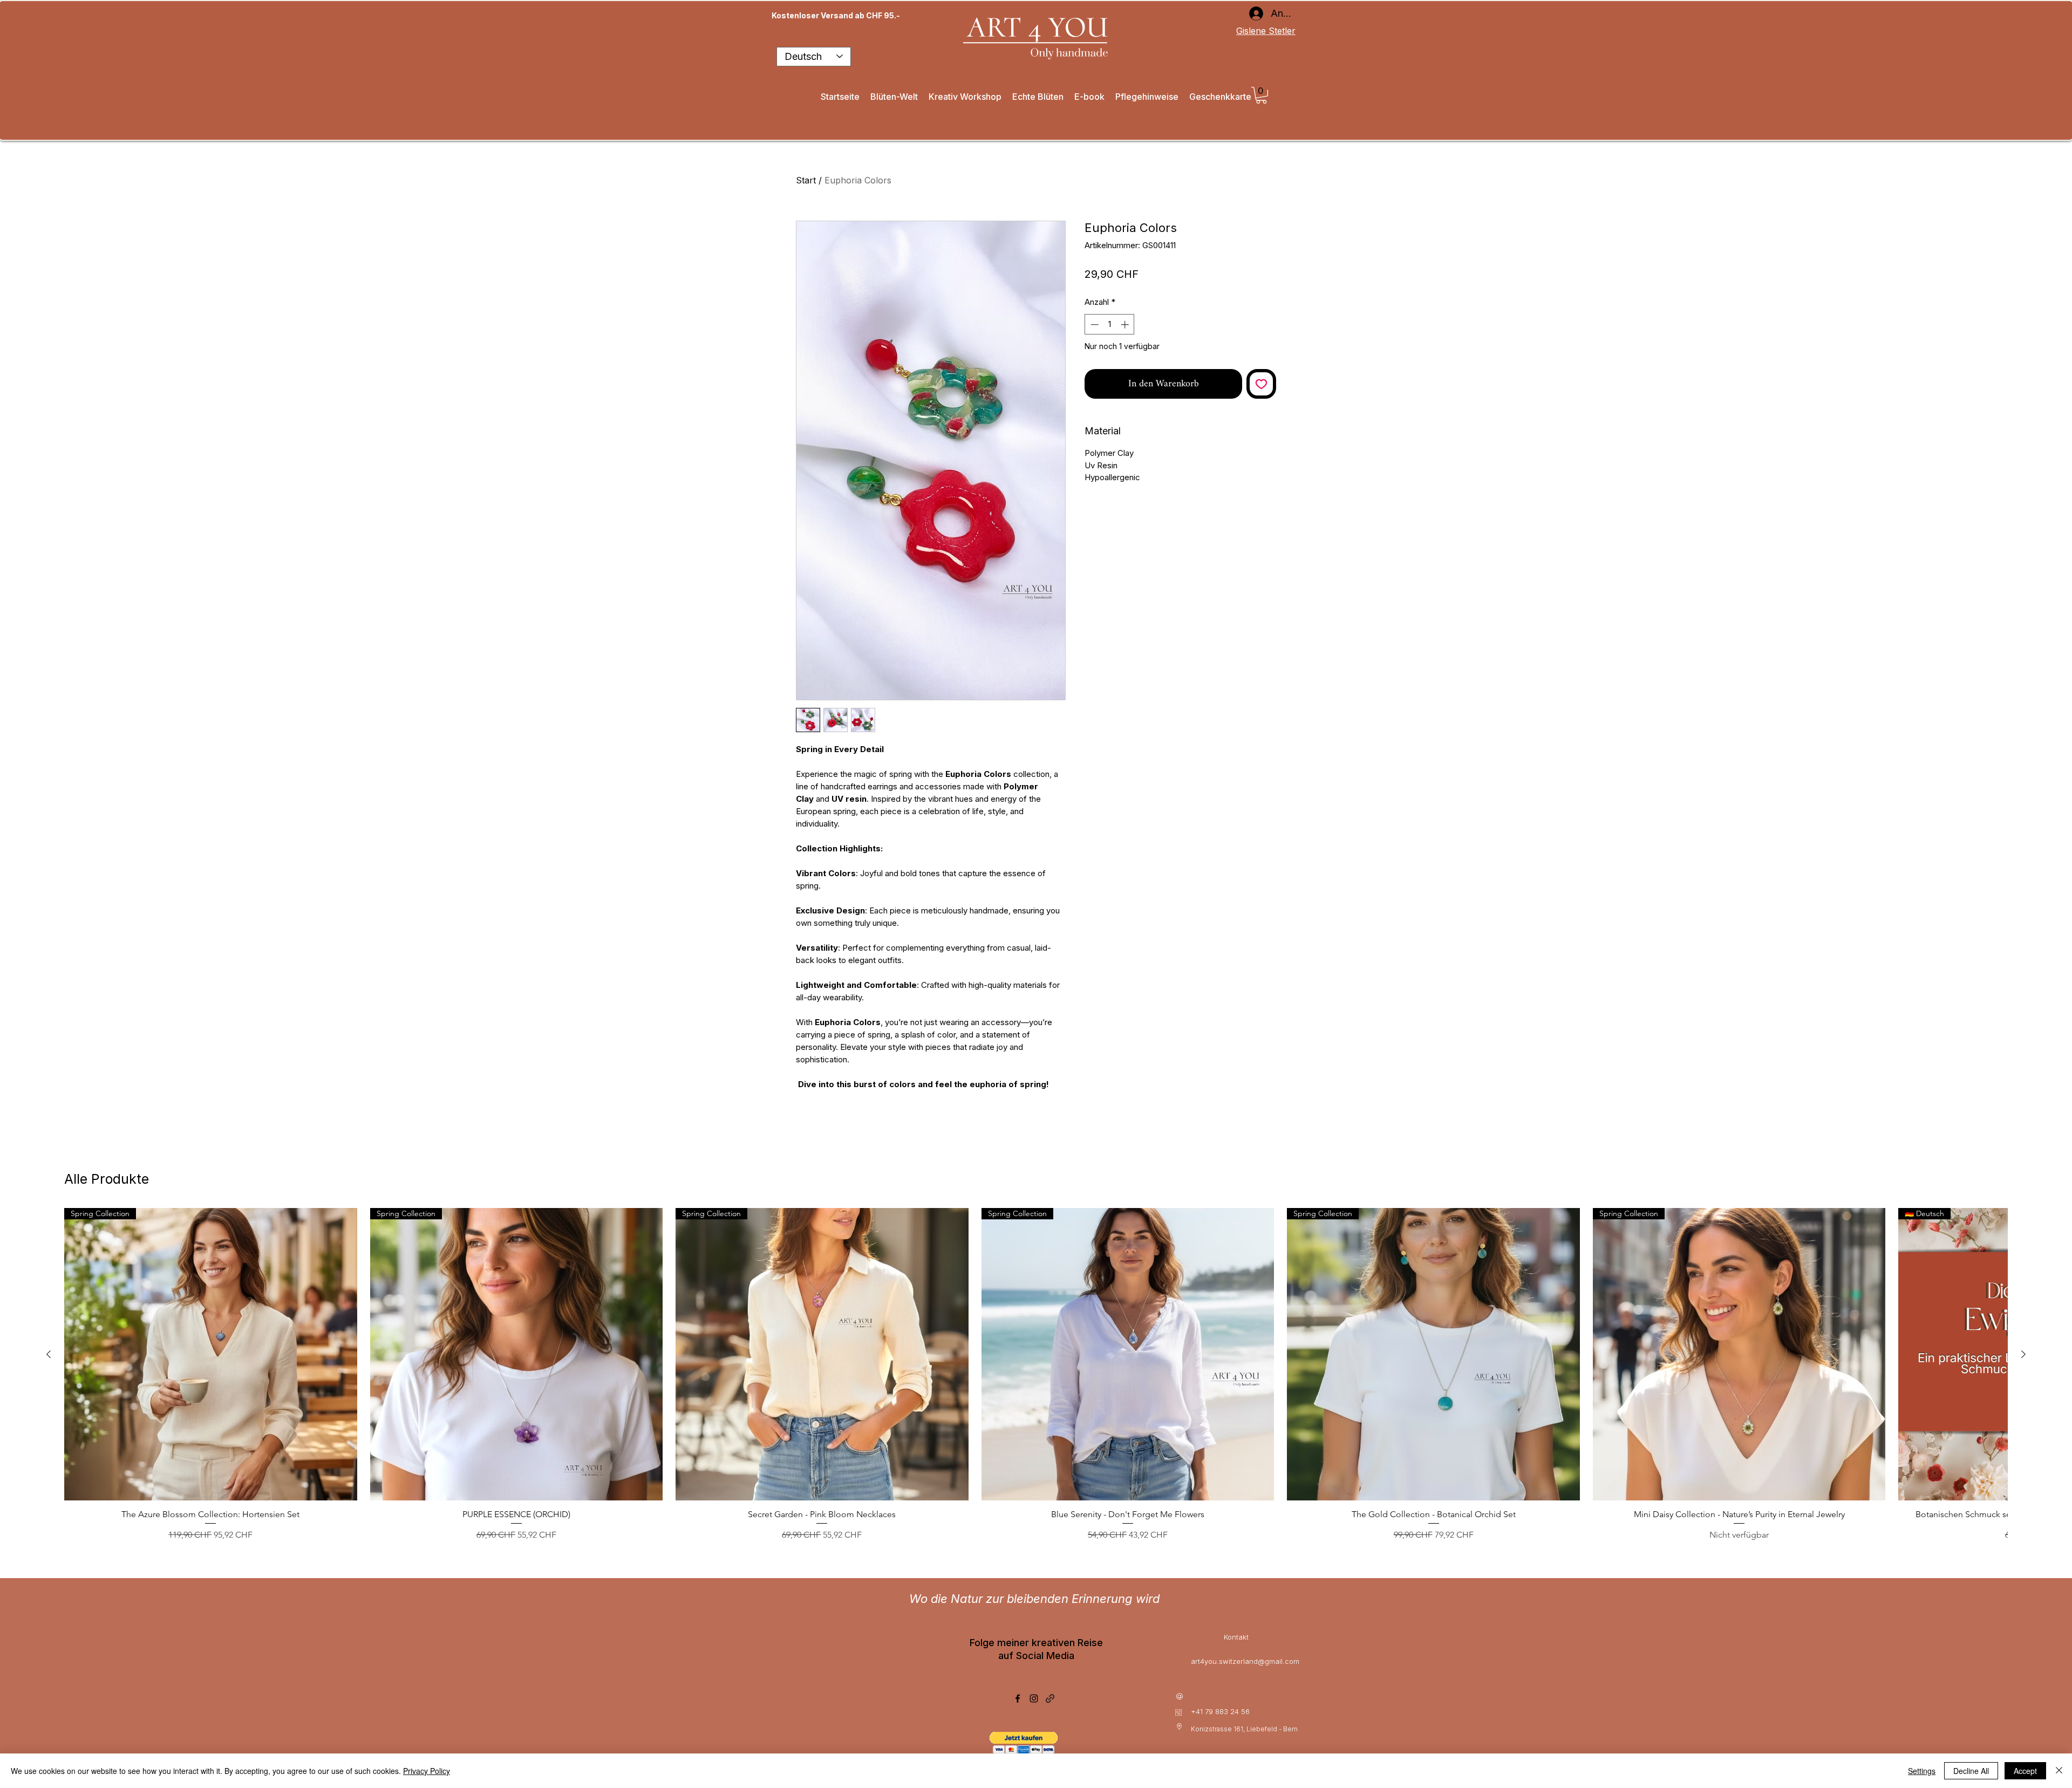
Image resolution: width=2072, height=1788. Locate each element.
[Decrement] (1093, 325)
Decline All (1971, 1771)
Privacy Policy (427, 1771)
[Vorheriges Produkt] (49, 1354)
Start (806, 180)
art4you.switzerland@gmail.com (1245, 1661)
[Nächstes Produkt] (2023, 1354)
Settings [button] (1922, 1771)
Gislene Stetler (1266, 31)
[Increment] (1126, 325)
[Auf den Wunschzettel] (1261, 384)
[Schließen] (2059, 1771)
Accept (2025, 1771)
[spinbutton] (1110, 325)
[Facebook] (1018, 1698)
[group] (1036, 1380)
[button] (1261, 95)
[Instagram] (1034, 1698)
